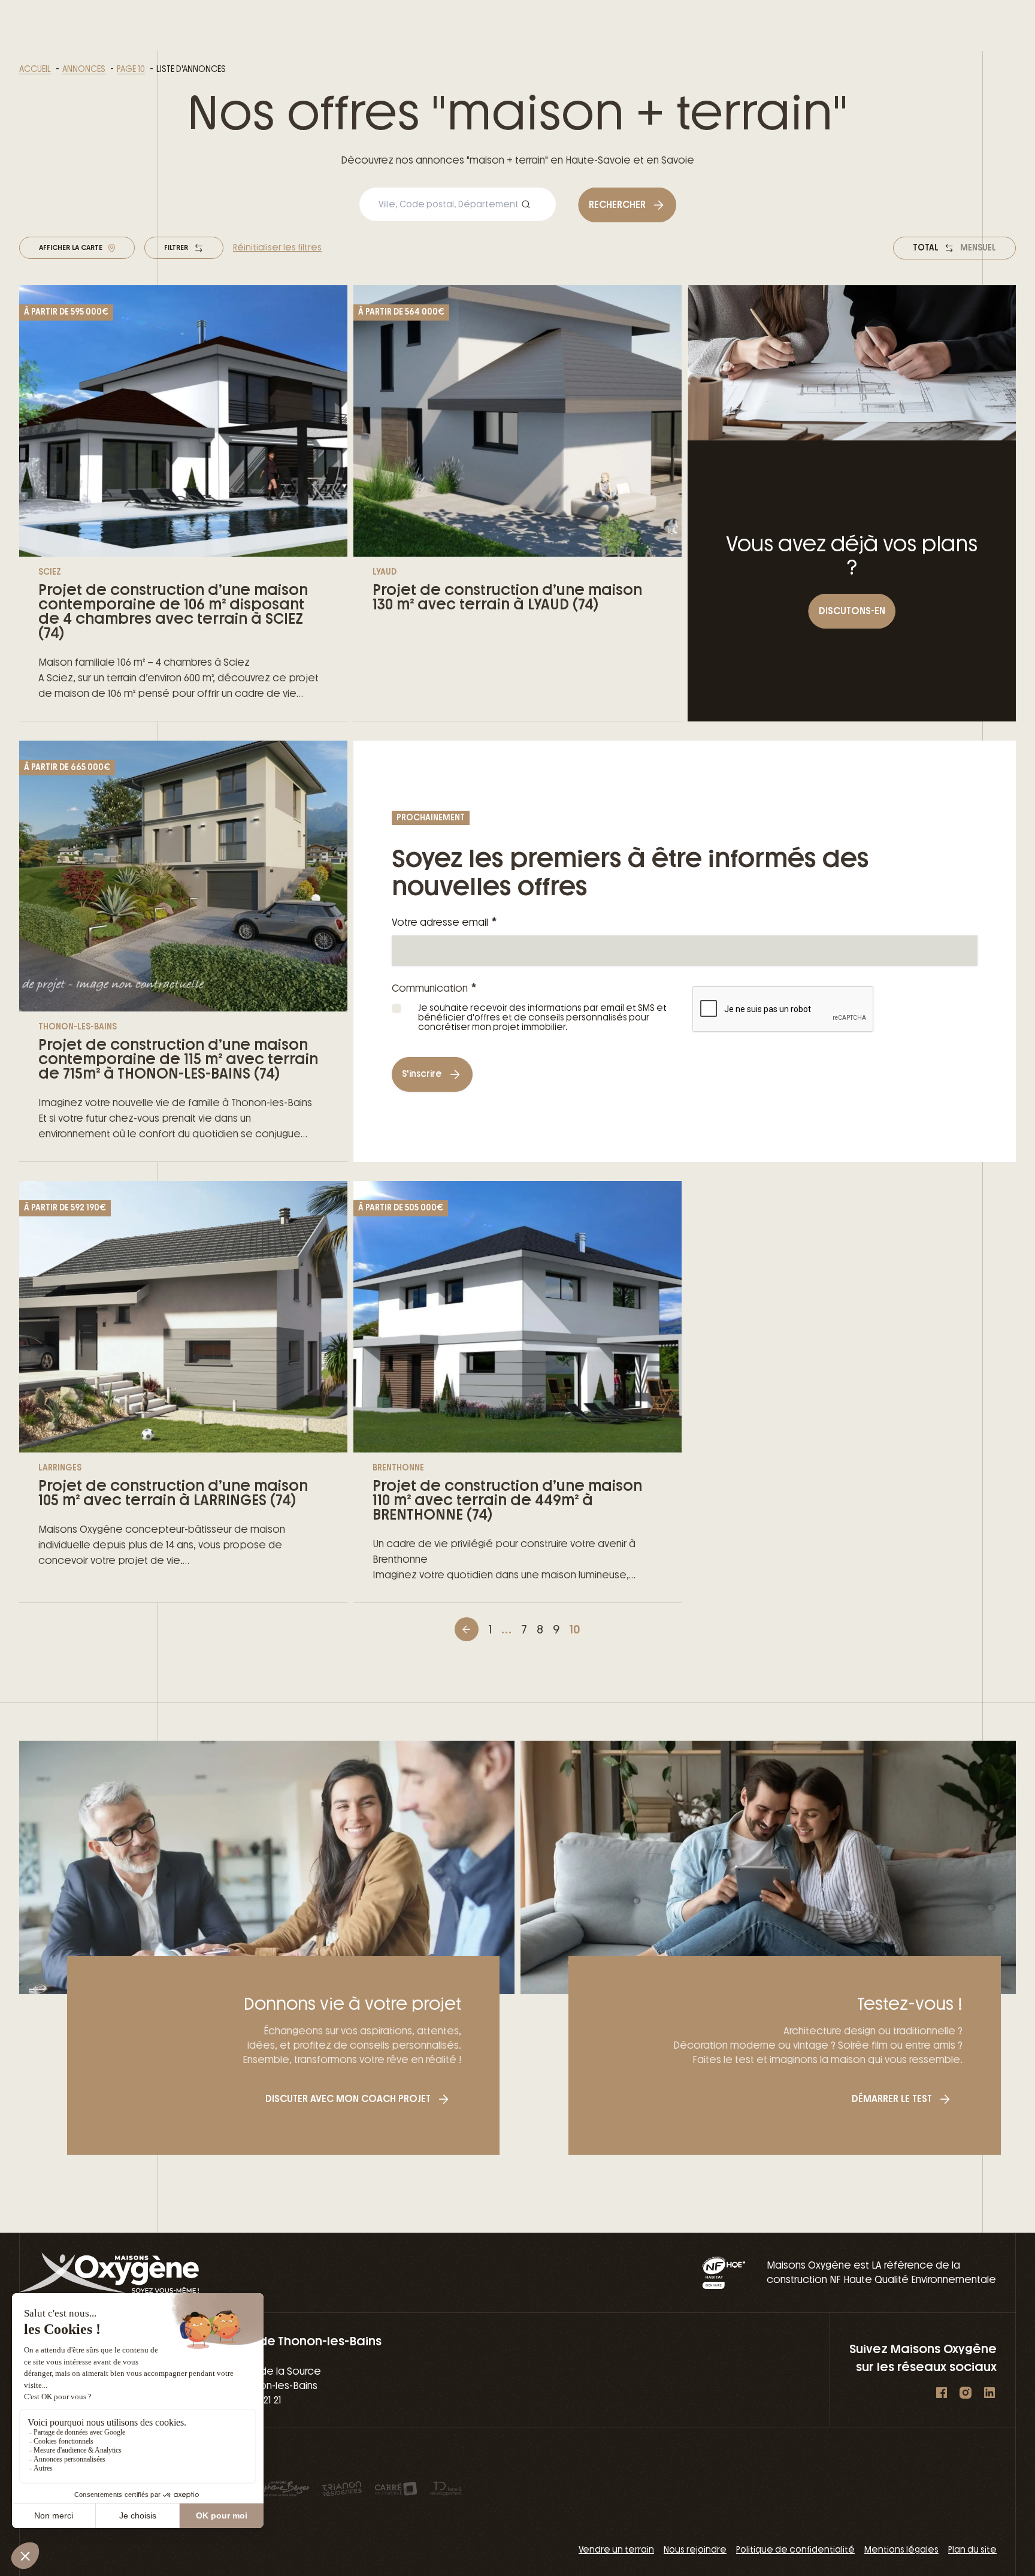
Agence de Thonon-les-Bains (295, 2341)
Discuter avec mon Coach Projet (348, 2099)
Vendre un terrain (616, 2550)
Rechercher (617, 205)
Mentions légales (901, 2550)
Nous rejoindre (695, 2550)
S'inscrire (422, 1074)
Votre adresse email (444, 922)
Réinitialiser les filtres (277, 248)
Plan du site (972, 2550)
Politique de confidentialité (795, 2550)
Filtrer (176, 247)
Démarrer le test (892, 2099)
